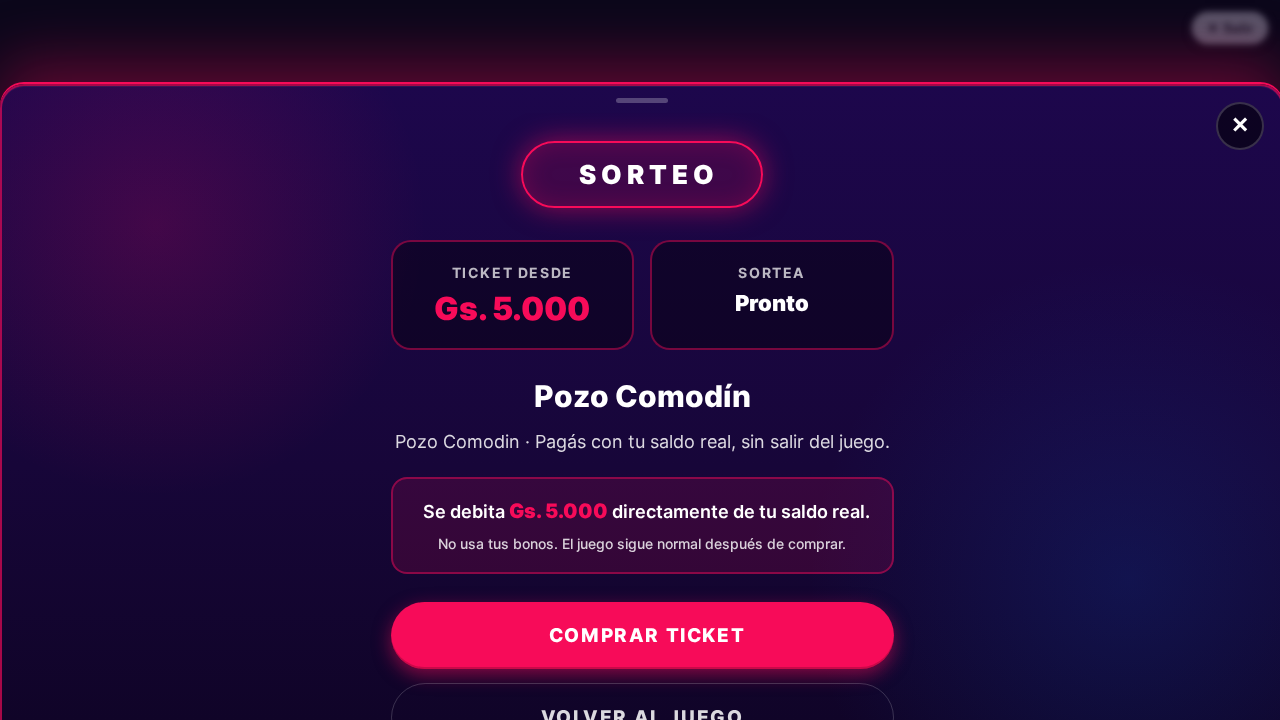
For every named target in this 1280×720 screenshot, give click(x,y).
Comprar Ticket (647, 635)
